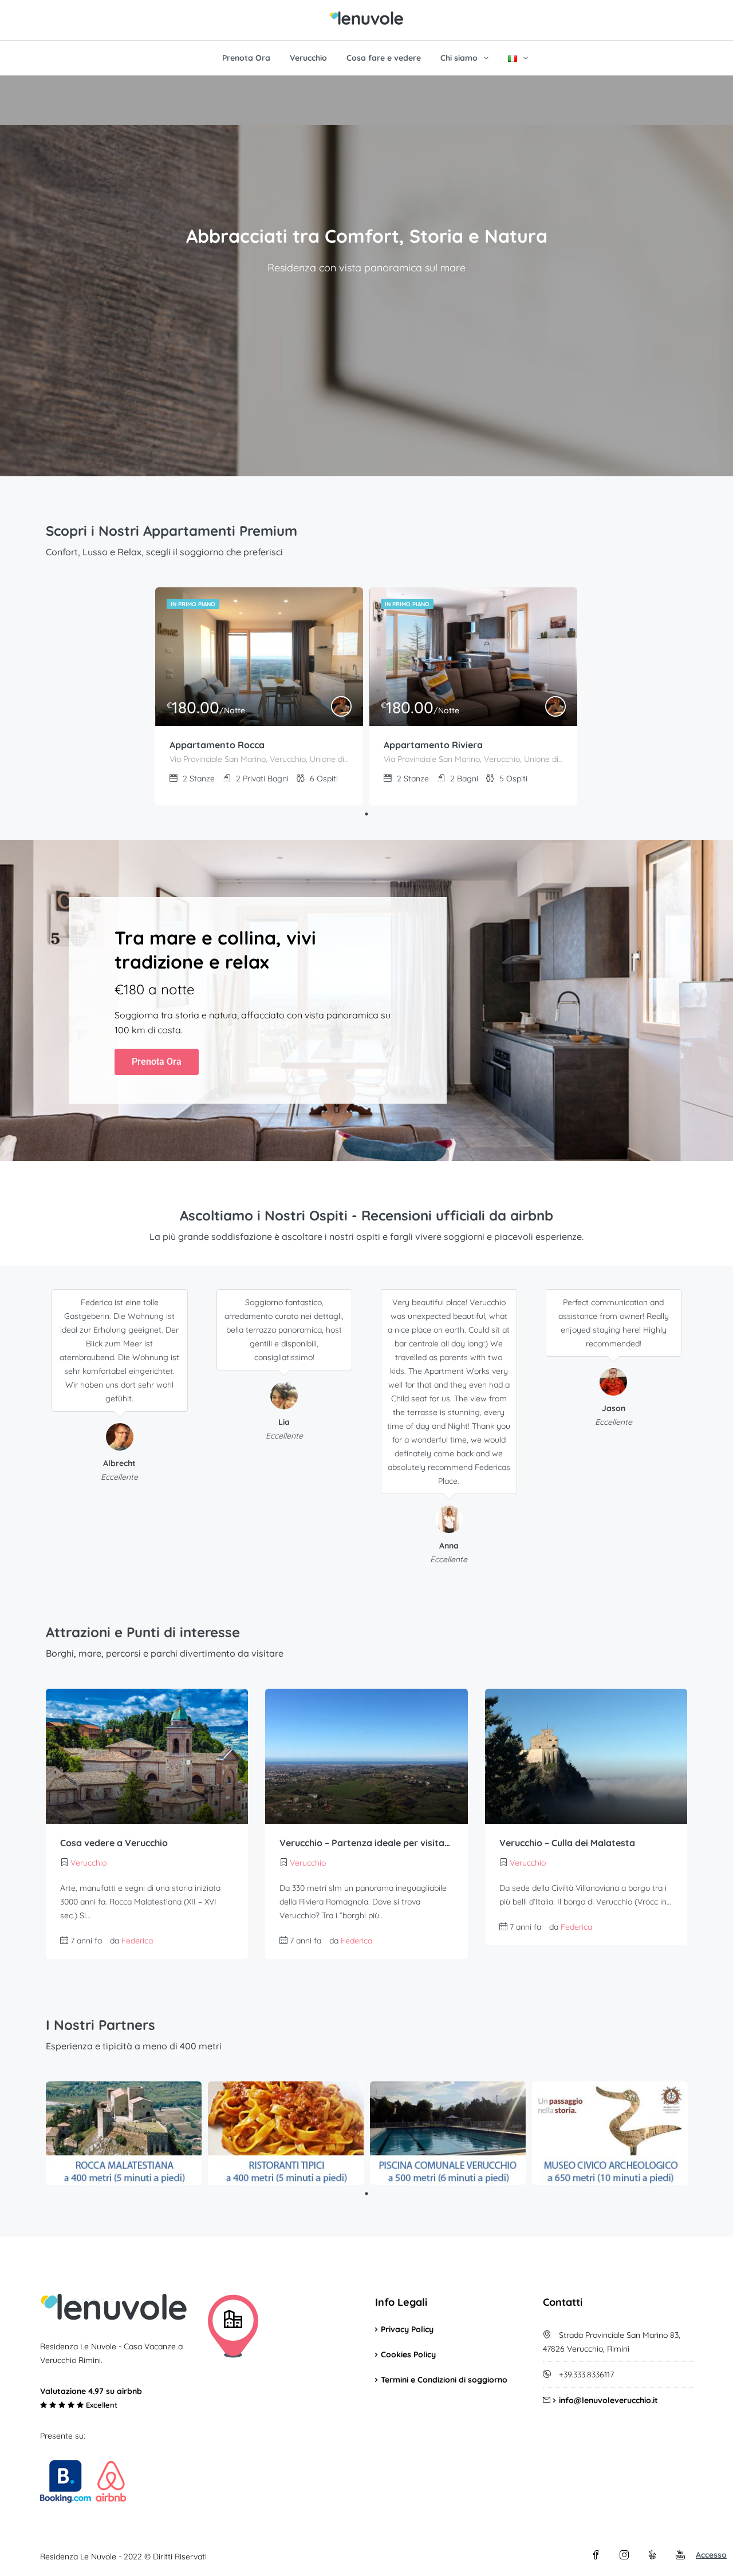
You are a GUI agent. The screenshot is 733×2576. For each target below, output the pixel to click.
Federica (137, 1941)
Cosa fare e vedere (384, 58)
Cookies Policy (408, 2354)
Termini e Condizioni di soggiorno (444, 2380)
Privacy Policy (407, 2329)
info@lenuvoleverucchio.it (608, 2400)
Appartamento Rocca (217, 745)
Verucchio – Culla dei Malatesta (567, 1843)
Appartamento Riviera (433, 745)
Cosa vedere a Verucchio (114, 1843)
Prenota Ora (246, 58)
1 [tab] (366, 814)
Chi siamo (459, 58)
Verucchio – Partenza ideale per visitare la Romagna (366, 1843)
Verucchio (308, 58)
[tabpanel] (259, 696)
